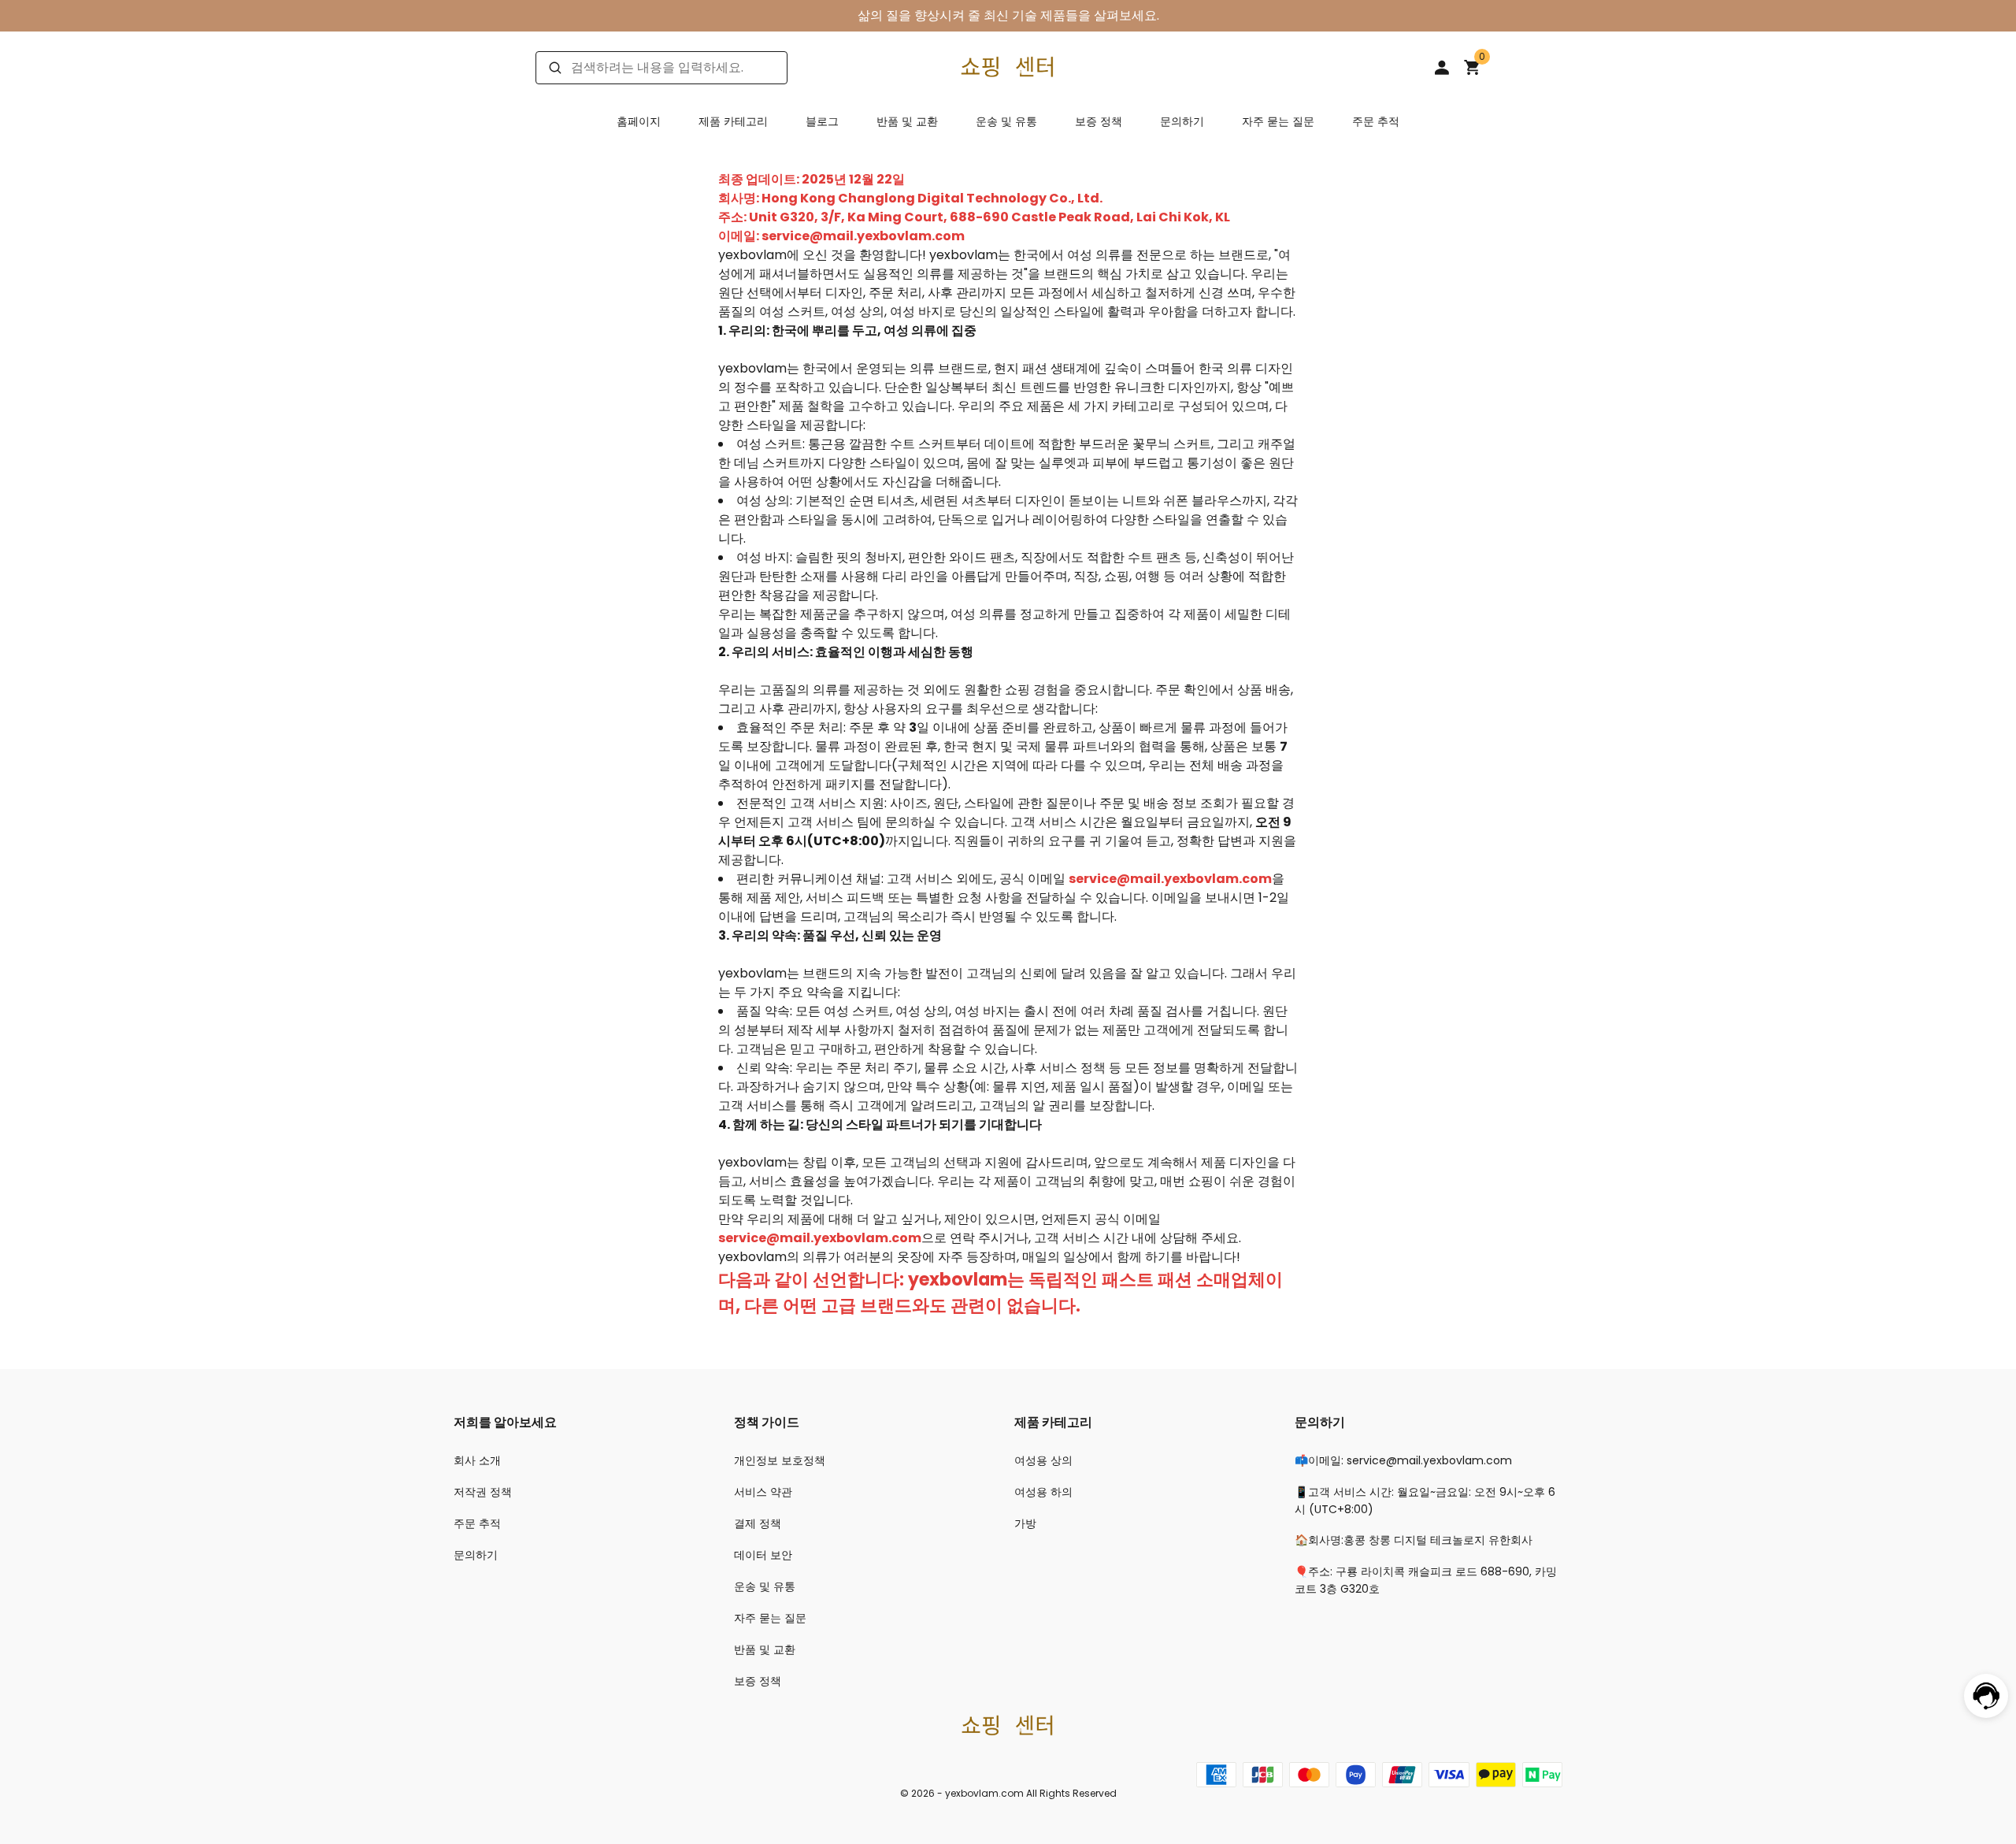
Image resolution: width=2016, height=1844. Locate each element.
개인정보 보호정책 (780, 1460)
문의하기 (1182, 121)
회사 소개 (477, 1460)
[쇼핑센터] (1008, 67)
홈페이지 (639, 121)
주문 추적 (1376, 121)
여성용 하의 (1043, 1492)
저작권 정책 (483, 1492)
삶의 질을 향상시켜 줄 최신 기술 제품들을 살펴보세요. (1008, 15)
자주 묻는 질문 (1278, 121)
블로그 (822, 121)
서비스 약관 (763, 1492)
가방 (1025, 1523)
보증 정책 (1099, 121)
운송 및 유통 (1006, 121)
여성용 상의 (1043, 1460)
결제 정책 (758, 1523)
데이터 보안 (763, 1555)
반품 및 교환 (907, 121)
